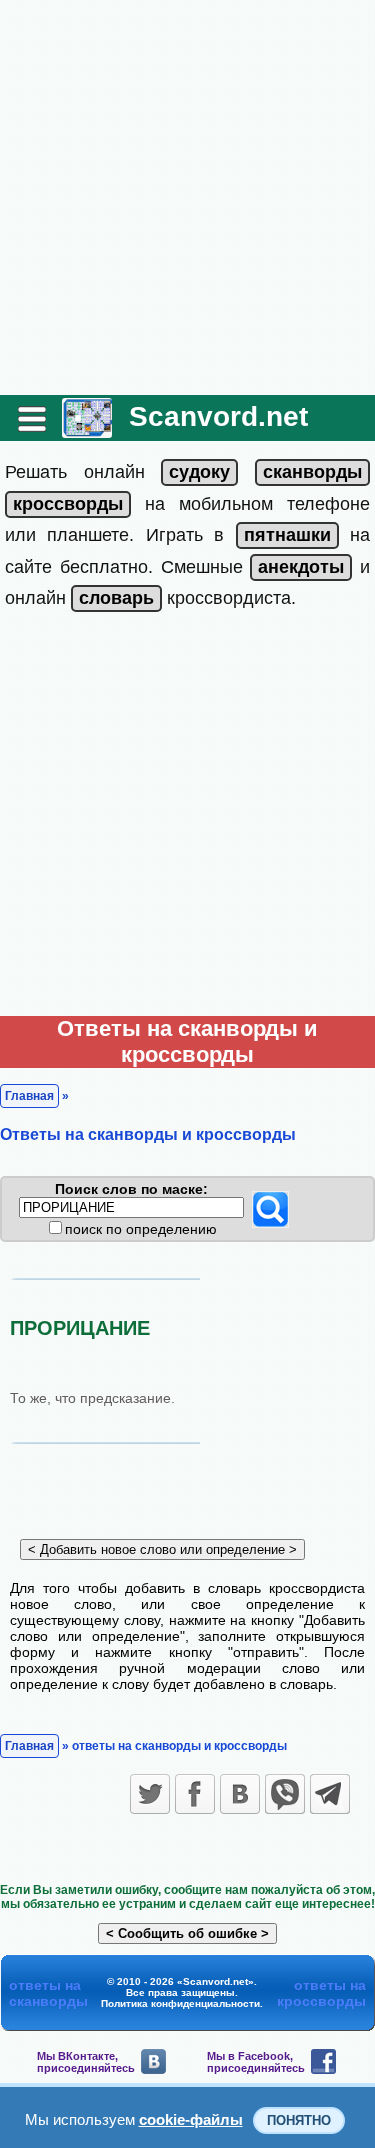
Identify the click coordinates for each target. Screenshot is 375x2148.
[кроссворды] (68, 504)
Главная (29, 1096)
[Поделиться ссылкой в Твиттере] (150, 1794)
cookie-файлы (191, 2119)
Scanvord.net (218, 416)
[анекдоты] (301, 567)
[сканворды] (312, 472)
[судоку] (199, 472)
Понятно (299, 2120)
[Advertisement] (187, 197)
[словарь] (116, 598)
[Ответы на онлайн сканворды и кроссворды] (87, 430)
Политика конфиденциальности (180, 2003)
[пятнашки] (287, 535)
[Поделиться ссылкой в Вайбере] (285, 1794)
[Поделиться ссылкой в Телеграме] (330, 1794)
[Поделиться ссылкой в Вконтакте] (240, 1794)
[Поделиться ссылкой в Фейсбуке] (195, 1794)
